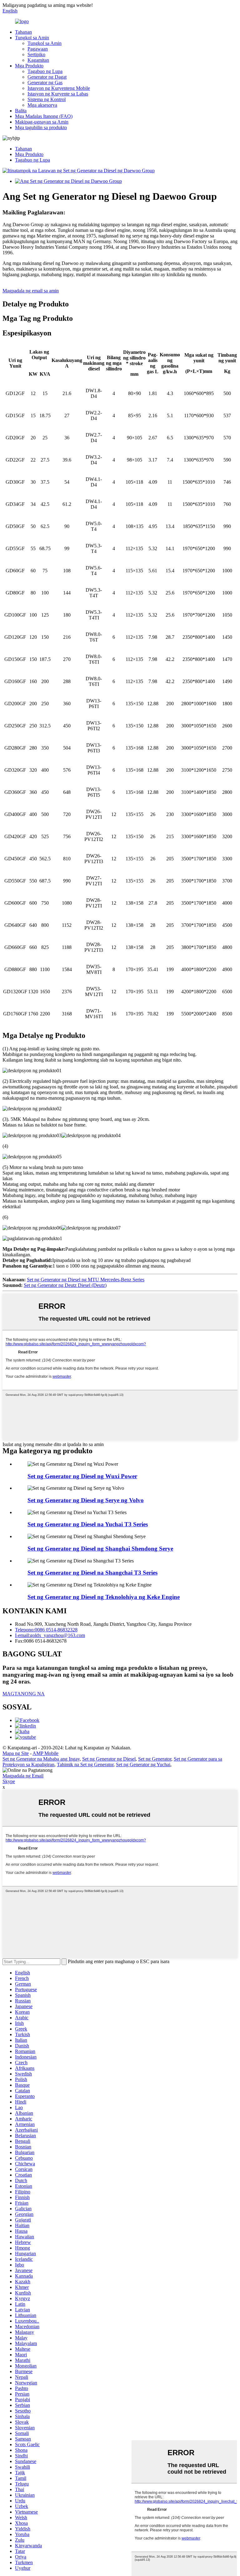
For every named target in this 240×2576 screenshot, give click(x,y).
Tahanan (23, 32)
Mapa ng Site (16, 1753)
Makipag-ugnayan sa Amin (42, 122)
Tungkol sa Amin (32, 38)
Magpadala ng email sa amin (31, 291)
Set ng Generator (155, 1759)
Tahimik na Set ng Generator (85, 1765)
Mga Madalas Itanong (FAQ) (44, 116)
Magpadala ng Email (23, 1776)
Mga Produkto (29, 66)
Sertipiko (36, 54)
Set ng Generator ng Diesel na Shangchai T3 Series (92, 1573)
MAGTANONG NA (24, 1694)
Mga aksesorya (42, 105)
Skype (9, 1781)
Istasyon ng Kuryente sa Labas (58, 94)
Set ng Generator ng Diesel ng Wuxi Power (82, 1476)
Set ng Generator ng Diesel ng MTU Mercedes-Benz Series (86, 1280)
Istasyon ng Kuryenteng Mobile (59, 88)
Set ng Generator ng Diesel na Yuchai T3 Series (88, 1524)
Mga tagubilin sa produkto (41, 127)
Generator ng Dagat (47, 77)
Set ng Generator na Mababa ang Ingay (41, 1759)
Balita (21, 111)
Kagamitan (38, 60)
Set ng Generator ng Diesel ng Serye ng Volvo (86, 1500)
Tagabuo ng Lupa (45, 71)
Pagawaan (38, 49)
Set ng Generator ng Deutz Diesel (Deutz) (65, 1285)
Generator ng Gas (45, 83)
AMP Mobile (45, 1753)
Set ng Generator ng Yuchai (143, 1765)
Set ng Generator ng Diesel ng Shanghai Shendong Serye (100, 1549)
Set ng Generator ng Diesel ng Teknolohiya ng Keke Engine (104, 1597)
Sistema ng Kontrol (47, 99)
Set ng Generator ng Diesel (109, 1759)
